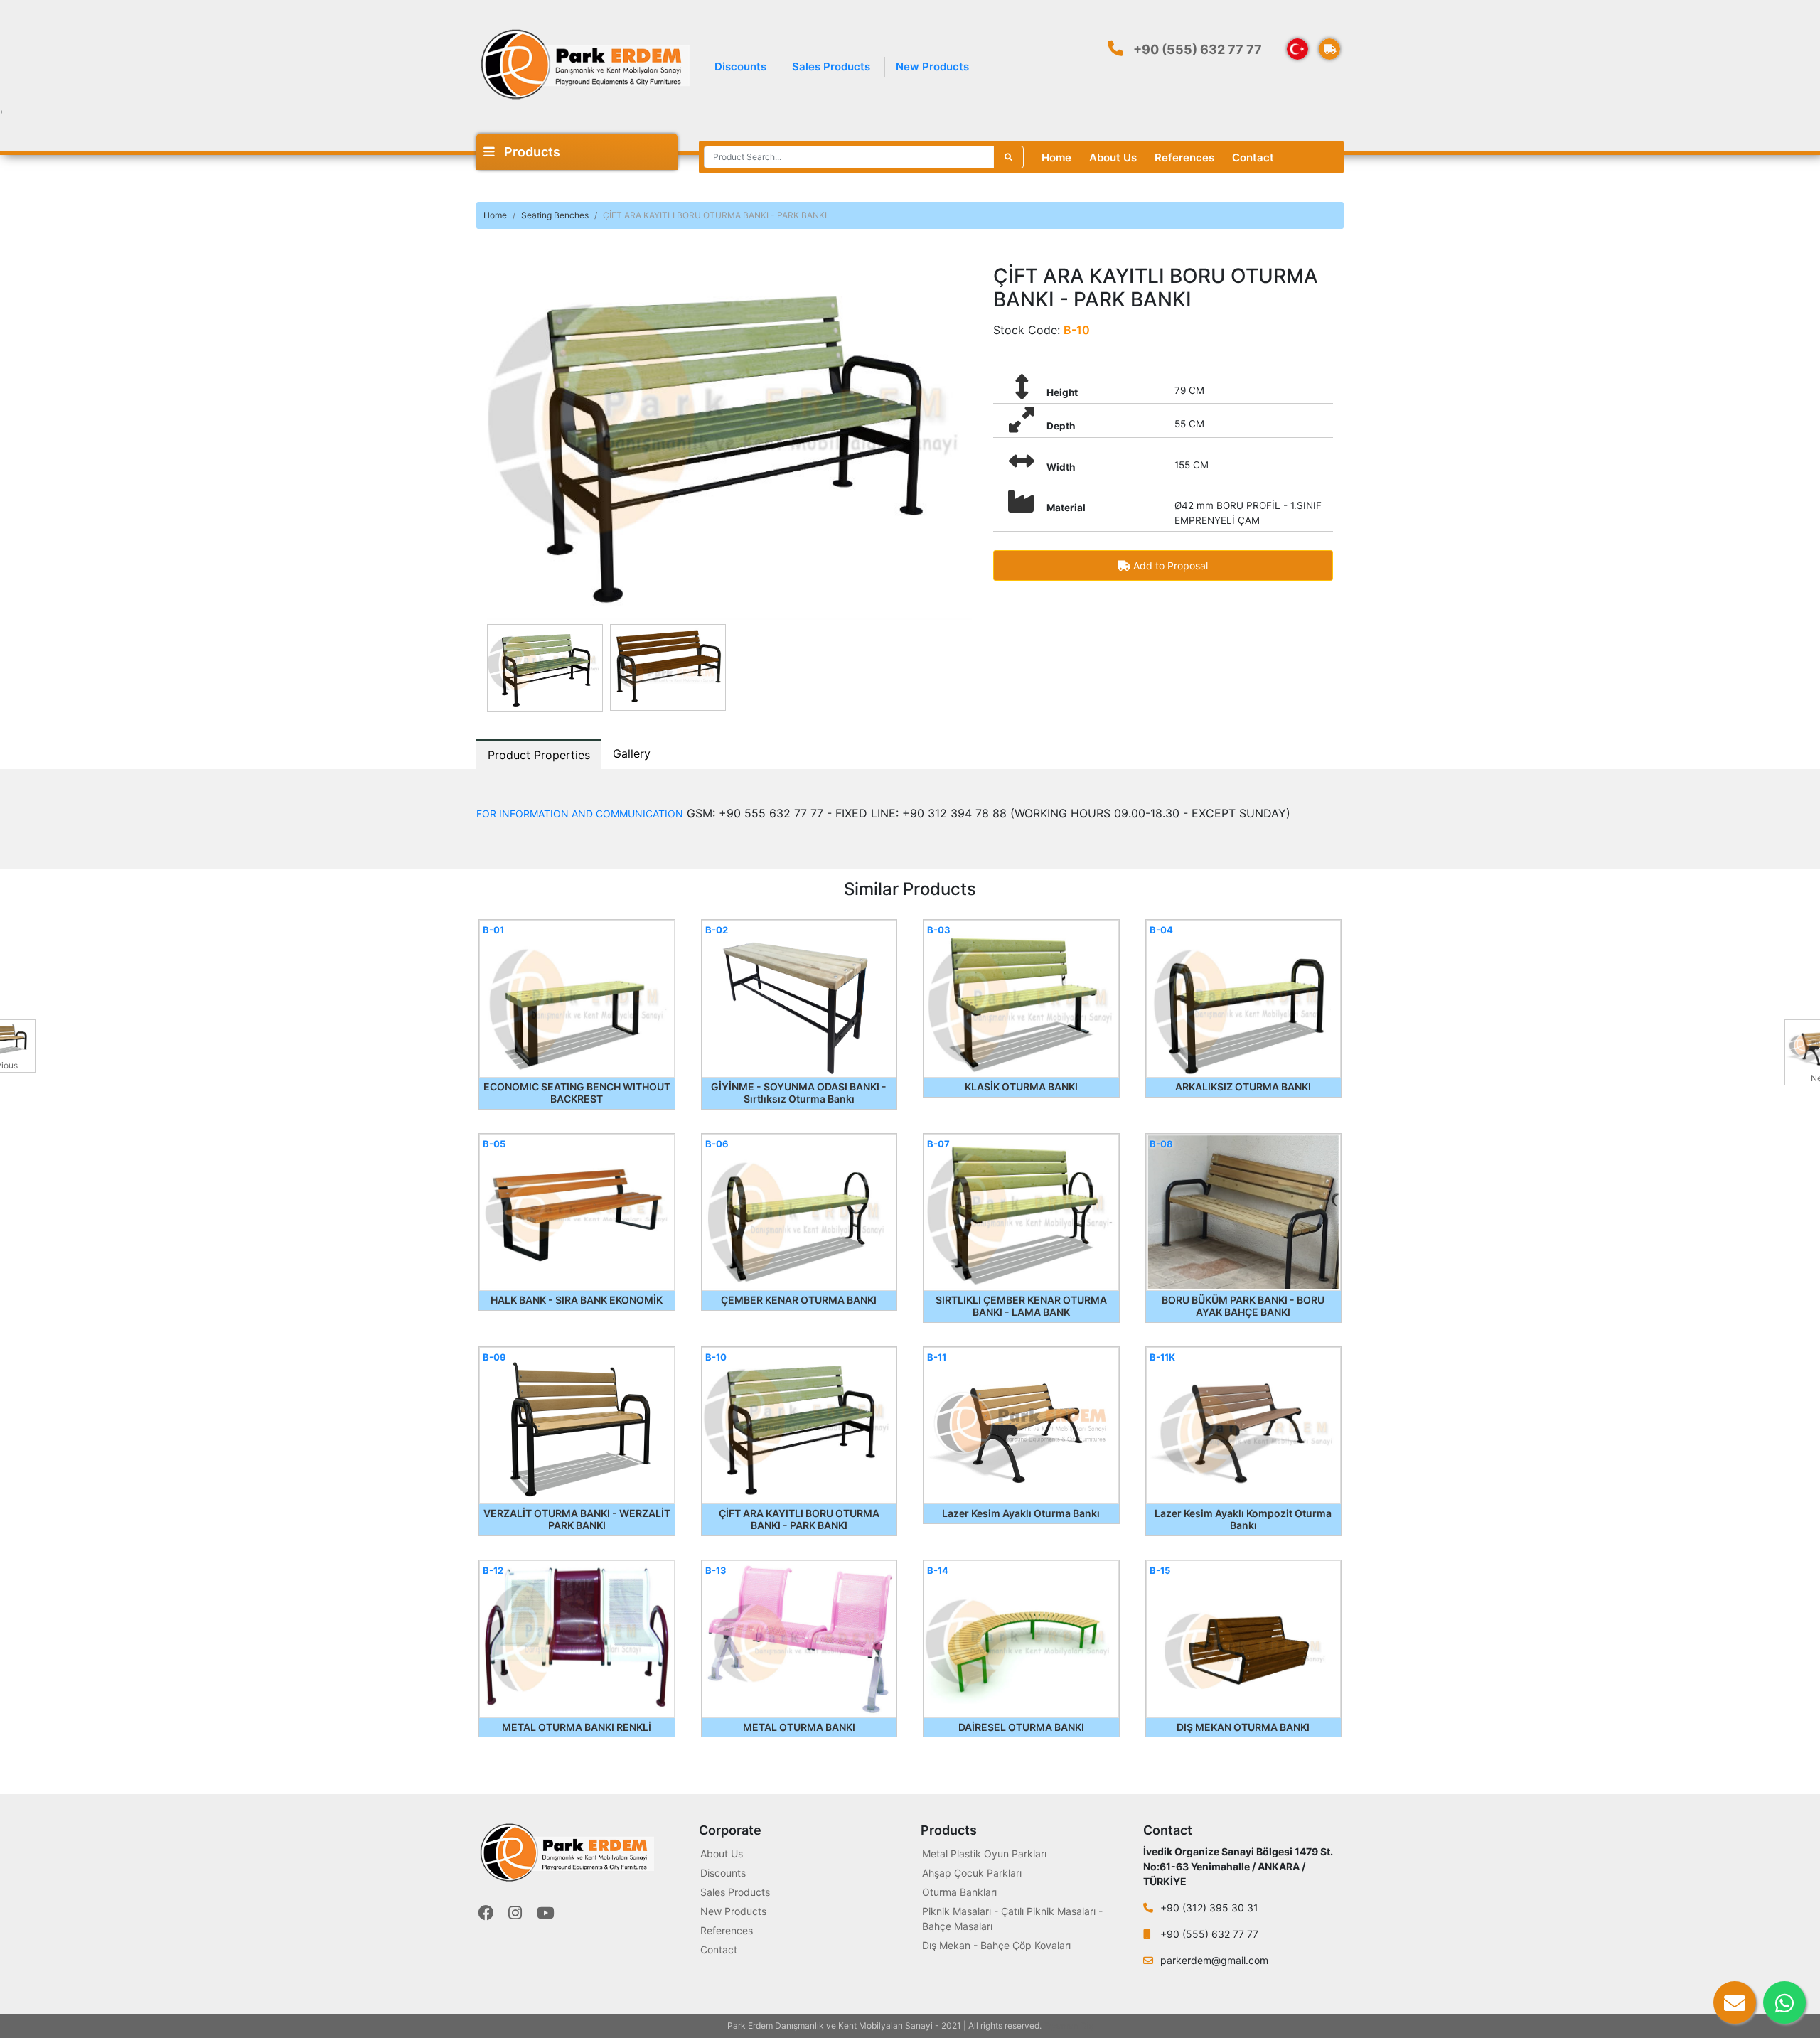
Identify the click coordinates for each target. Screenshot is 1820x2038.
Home (1056, 157)
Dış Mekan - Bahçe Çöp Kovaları (996, 1945)
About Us (1113, 157)
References (1184, 157)
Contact (1253, 157)
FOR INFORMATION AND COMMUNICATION (580, 814)
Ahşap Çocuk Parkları (972, 1873)
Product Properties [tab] (539, 755)
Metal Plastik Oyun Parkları (984, 1854)
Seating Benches (555, 215)
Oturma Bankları (959, 1892)
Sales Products (831, 66)
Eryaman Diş (1069, 2026)
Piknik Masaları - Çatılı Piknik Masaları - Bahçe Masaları (1012, 1919)
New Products (932, 66)
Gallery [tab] (632, 753)
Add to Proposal (1169, 565)
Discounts (740, 66)
